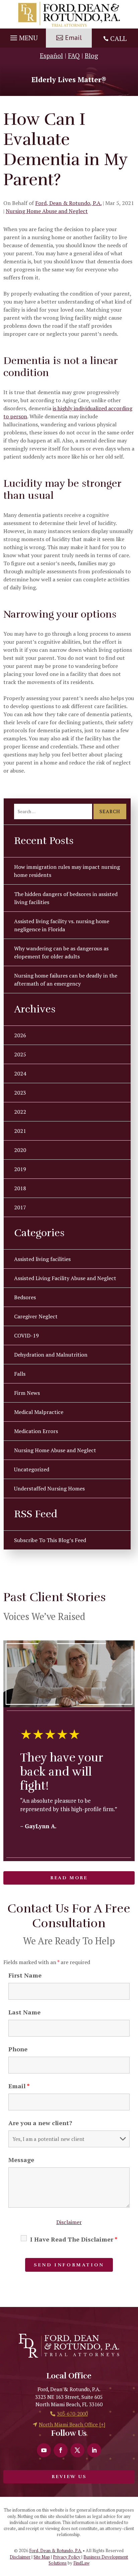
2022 (20, 1112)
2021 (20, 1131)
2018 (20, 1188)
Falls (20, 1374)
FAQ (74, 56)
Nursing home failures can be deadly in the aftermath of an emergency (66, 980)
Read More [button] (69, 1878)
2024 (20, 1073)
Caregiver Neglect (36, 1316)
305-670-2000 (72, 2414)
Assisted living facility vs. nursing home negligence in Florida (62, 925)
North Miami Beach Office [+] (72, 2424)
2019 (20, 1169)
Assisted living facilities (42, 1259)
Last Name (24, 2012)
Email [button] (73, 38)
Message (21, 2160)
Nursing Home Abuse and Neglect (47, 211)
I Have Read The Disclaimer (74, 2239)
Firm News (27, 1393)
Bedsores (25, 1297)
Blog (91, 56)
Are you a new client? (40, 2123)
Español (51, 56)
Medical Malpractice (39, 1412)
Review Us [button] (69, 2477)
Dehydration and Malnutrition (51, 1355)
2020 (20, 1150)
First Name (25, 1975)
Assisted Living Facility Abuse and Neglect (65, 1278)
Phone (18, 2049)
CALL (118, 38)
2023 (20, 1093)
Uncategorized (32, 1469)
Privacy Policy (67, 2557)
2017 (20, 1207)
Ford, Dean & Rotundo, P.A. (68, 203)
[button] (23, 36)
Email (19, 2086)
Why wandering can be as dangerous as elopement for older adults (61, 952)
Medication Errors (36, 1431)
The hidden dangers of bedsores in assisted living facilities (66, 898)
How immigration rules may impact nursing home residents (67, 871)
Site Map (42, 2557)
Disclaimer (69, 2222)
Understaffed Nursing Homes (49, 1488)
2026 (20, 1035)
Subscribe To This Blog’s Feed (50, 1540)
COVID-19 (26, 1335)
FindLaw (81, 2563)
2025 (20, 1054)
